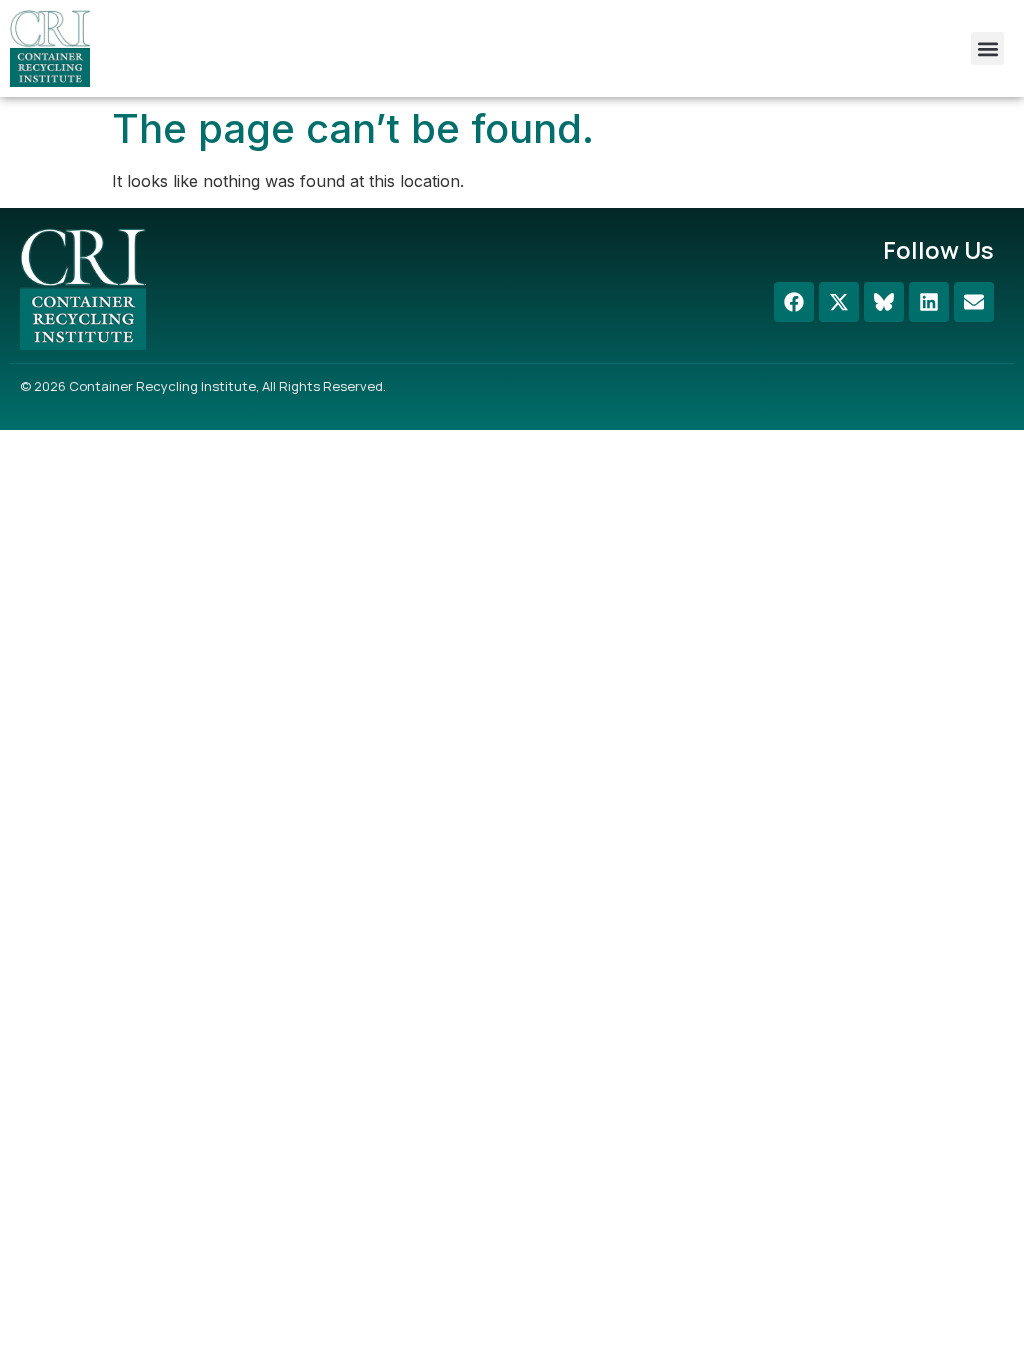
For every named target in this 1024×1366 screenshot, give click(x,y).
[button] (987, 48)
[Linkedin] (929, 302)
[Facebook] (794, 302)
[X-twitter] (839, 302)
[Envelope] (974, 302)
